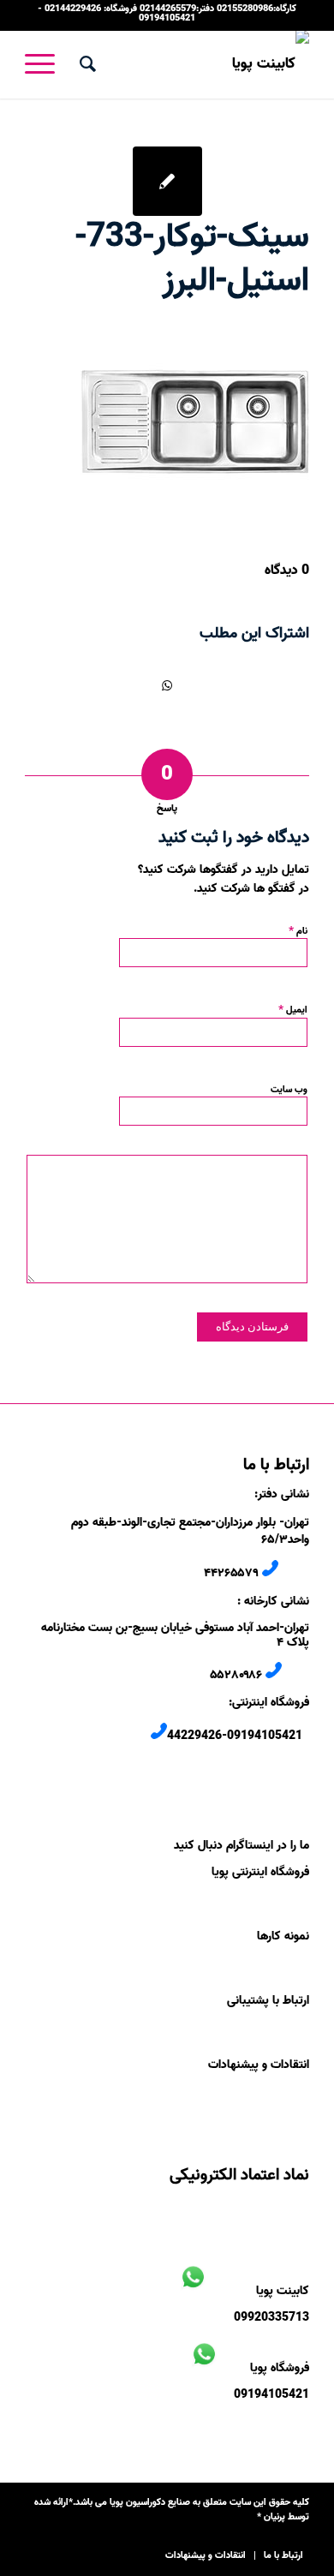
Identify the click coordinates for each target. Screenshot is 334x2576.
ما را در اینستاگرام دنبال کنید (242, 1846)
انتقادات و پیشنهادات (259, 2065)
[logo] (196, 64)
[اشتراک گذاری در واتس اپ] (167, 686)
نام (298, 930)
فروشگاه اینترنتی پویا (260, 1872)
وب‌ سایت (289, 1090)
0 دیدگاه (287, 571)
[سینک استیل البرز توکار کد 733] (167, 181)
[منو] (45, 64)
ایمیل (293, 1009)
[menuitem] (85, 64)
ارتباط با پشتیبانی (268, 2001)
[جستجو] (85, 64)
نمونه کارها (283, 1936)
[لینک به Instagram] (38, 2537)
